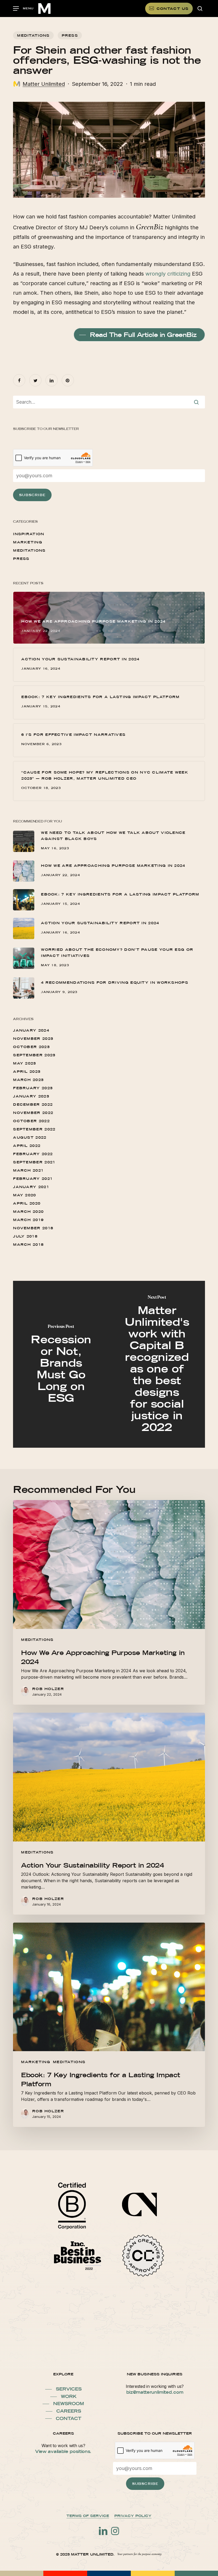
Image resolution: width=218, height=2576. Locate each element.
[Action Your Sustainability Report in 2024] (109, 1814)
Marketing (28, 542)
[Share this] (19, 380)
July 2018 (25, 1236)
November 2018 (33, 1228)
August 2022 (30, 1137)
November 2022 (33, 1113)
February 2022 (33, 1154)
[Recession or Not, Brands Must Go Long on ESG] (61, 1364)
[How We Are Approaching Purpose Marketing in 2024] (109, 1602)
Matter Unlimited (44, 84)
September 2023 (34, 1055)
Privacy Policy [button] (133, 2516)
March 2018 (28, 1244)
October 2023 (31, 1047)
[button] (23, 9)
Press (70, 35)
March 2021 (28, 1170)
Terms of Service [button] (88, 2516)
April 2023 (27, 1071)
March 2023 (28, 1080)
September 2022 (34, 1129)
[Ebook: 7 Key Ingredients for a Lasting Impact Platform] (109, 2025)
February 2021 (33, 1179)
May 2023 (24, 1063)
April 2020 (27, 1203)
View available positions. (63, 2451)
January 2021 (31, 1187)
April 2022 (27, 1146)
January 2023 (31, 1096)
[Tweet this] (35, 380)
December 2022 (33, 1104)
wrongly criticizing (168, 274)
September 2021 (34, 1162)
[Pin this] (68, 380)
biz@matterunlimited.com (155, 2392)
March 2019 (28, 1220)
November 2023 (33, 1038)
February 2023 (33, 1088)
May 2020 (24, 1195)
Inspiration (29, 534)
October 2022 (31, 1121)
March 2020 (28, 1211)
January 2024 (31, 1030)
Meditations (33, 35)
